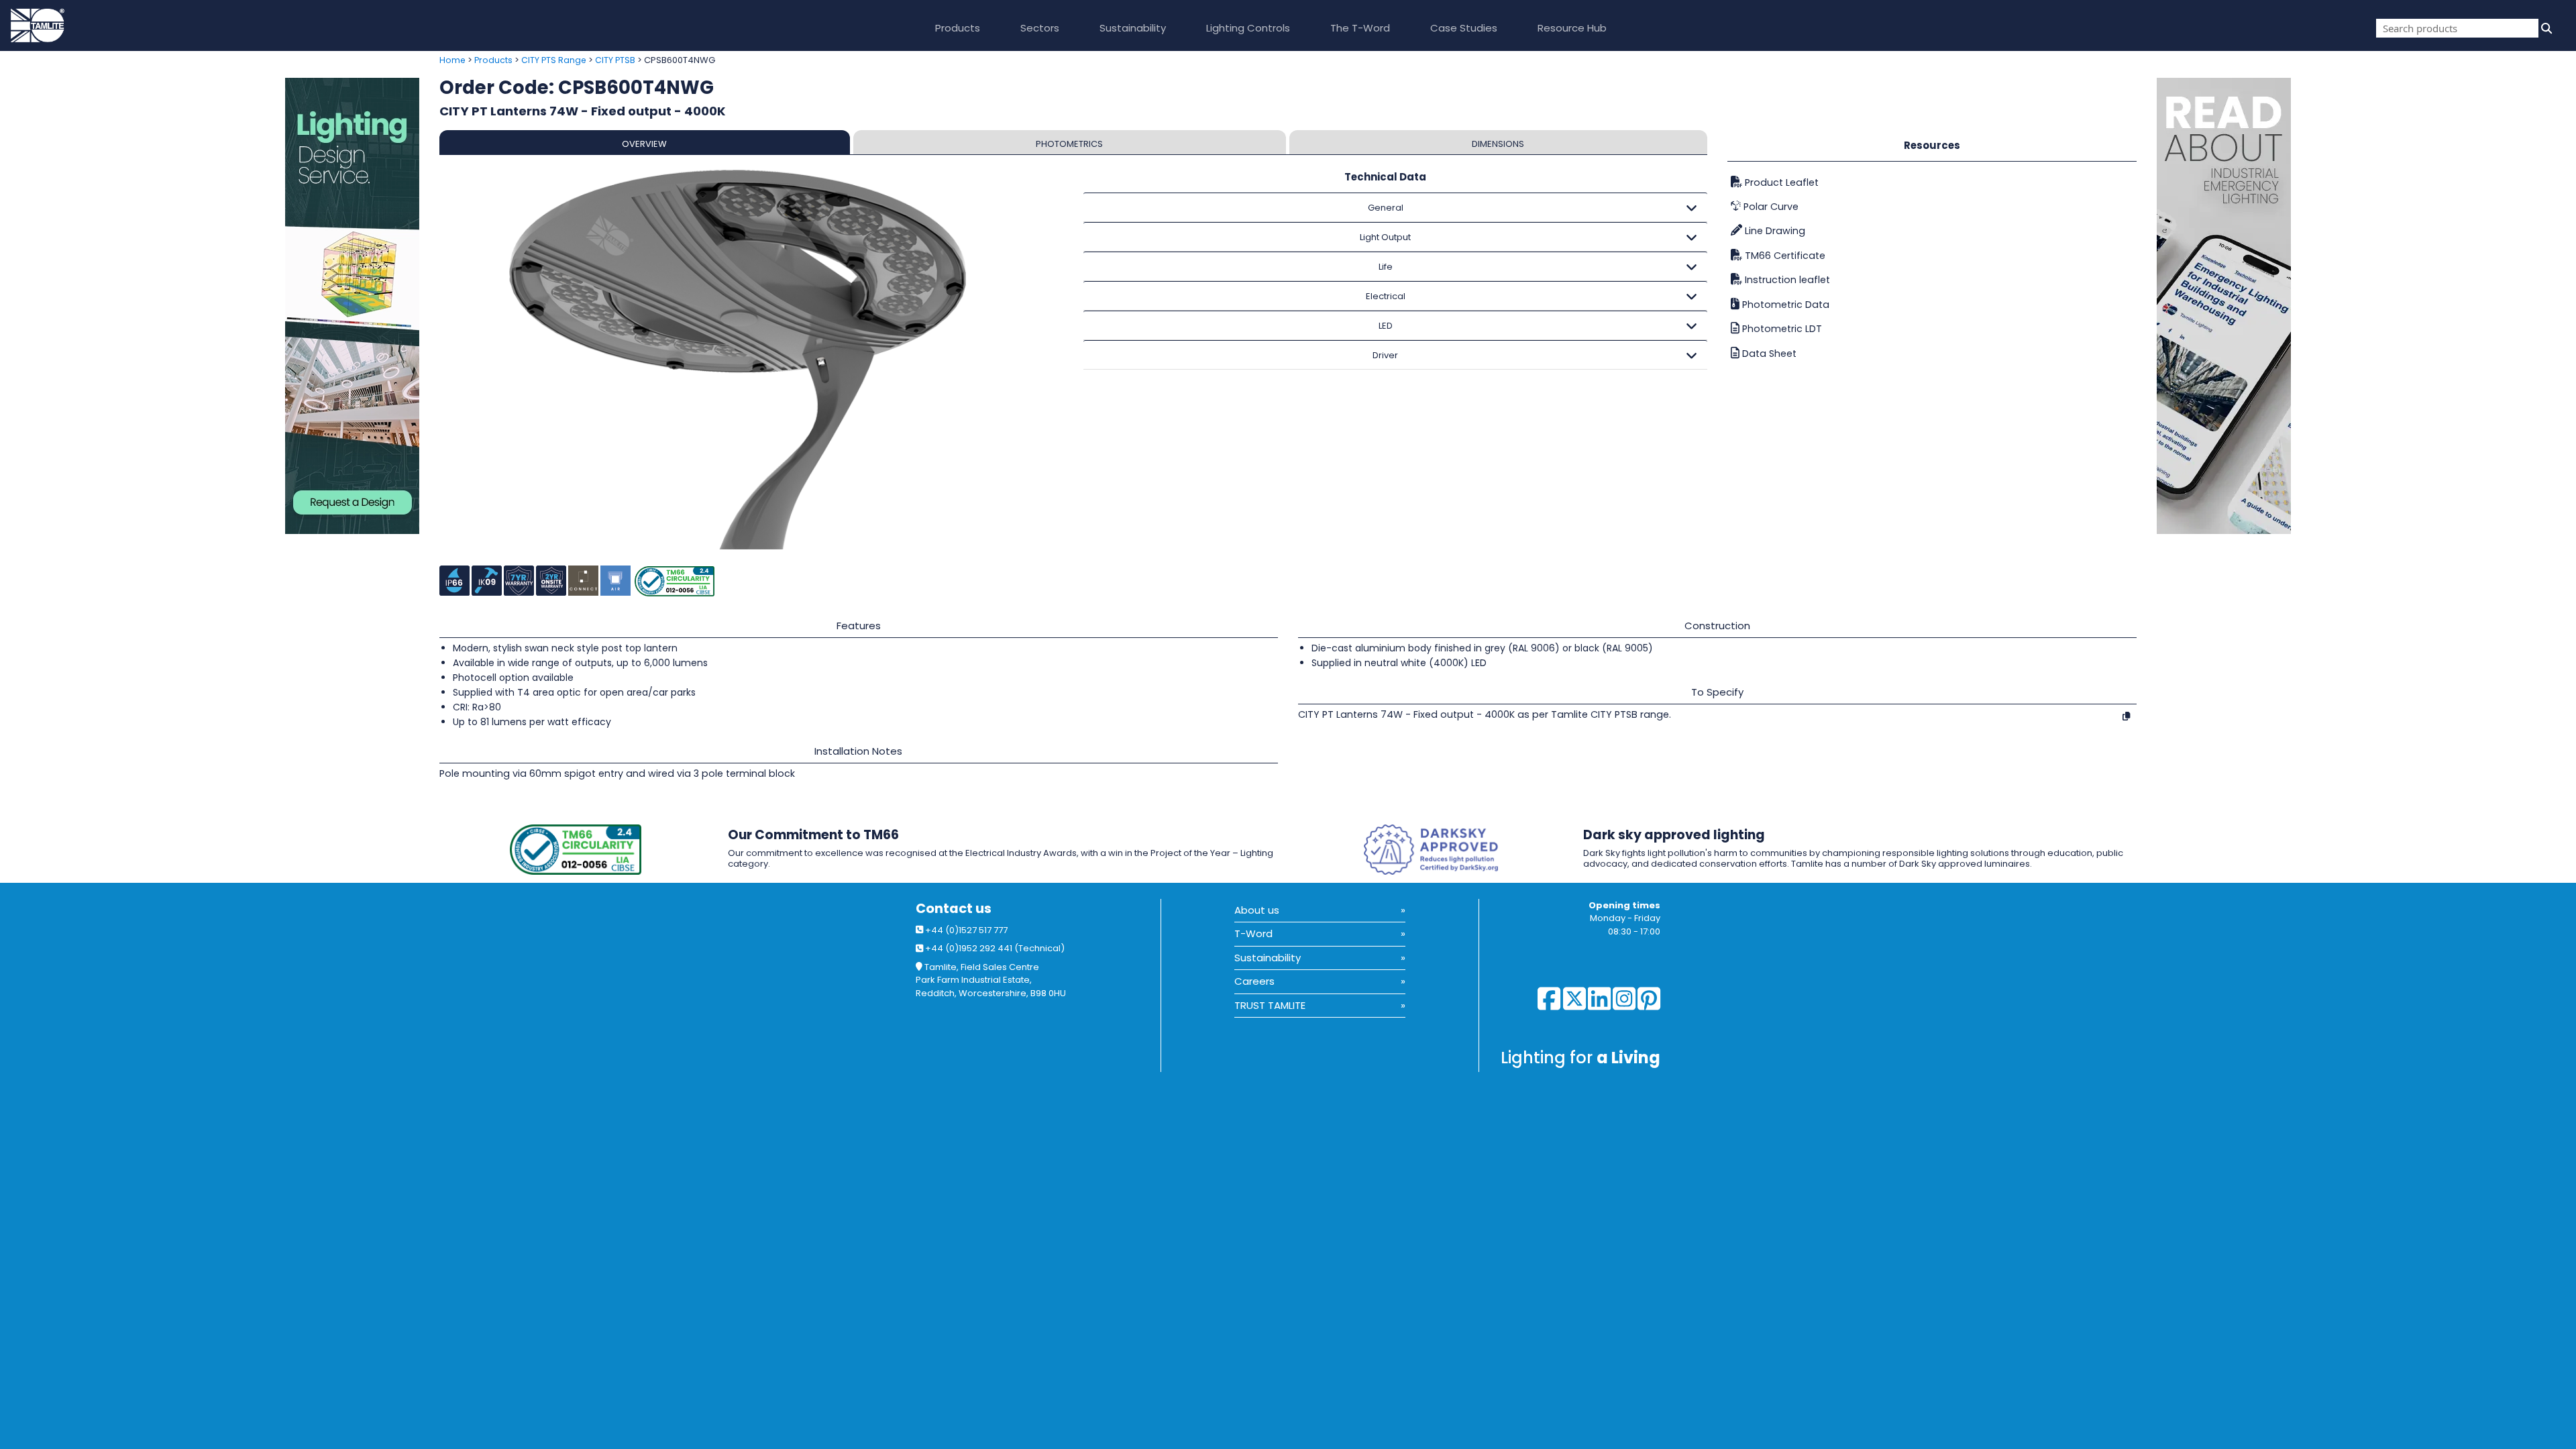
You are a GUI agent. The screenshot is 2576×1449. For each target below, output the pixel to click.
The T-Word (1360, 28)
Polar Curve (1770, 207)
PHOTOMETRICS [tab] (1069, 144)
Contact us (954, 909)
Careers (1254, 981)
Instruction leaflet (1786, 280)
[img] (2545, 28)
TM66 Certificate (1784, 256)
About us (1257, 910)
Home (452, 60)
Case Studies (1464, 28)
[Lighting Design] (215, 306)
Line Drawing (1774, 231)
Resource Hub (1572, 28)
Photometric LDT (1781, 329)
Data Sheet (1768, 354)
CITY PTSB (615, 60)
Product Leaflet (1780, 182)
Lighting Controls (1248, 28)
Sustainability (1133, 28)
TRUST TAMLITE (1270, 1005)
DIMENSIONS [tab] (1498, 144)
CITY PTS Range (554, 60)
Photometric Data (1784, 305)
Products (958, 28)
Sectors (1040, 28)
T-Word (1253, 933)
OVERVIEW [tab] (644, 144)
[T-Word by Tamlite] (2366, 306)
